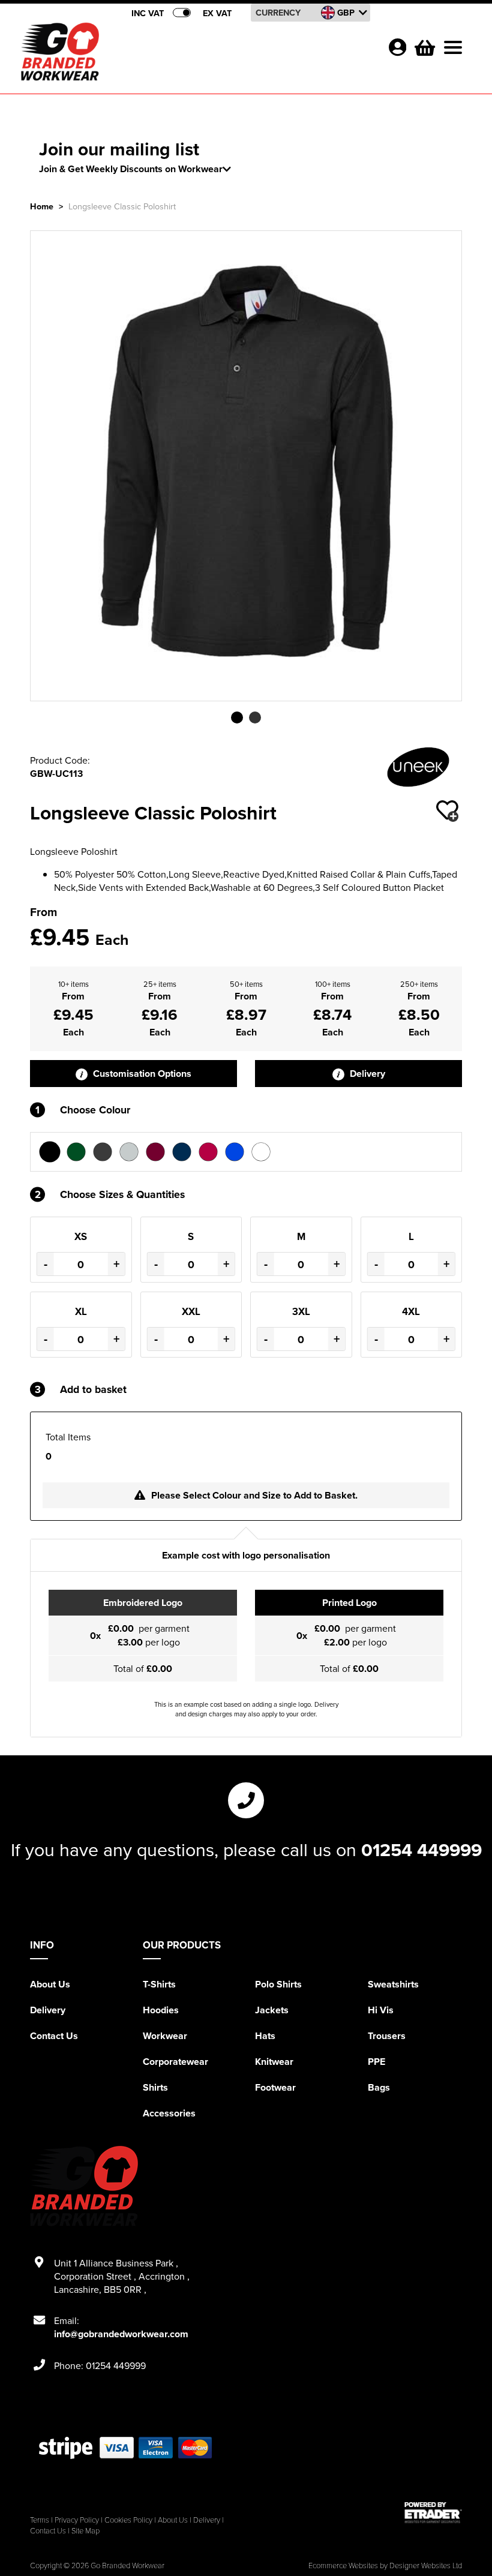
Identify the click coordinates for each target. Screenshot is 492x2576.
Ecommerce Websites (343, 2565)
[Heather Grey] (129, 1152)
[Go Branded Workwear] (60, 52)
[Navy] (182, 1152)
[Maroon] (155, 1152)
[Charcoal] (103, 1152)
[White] (261, 1152)
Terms (40, 2520)
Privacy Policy (77, 2520)
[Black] (50, 1152)
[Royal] (235, 1152)
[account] (397, 47)
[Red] (208, 1152)
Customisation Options (141, 1074)
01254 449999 (421, 1850)
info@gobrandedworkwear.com (121, 2334)
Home (42, 206)
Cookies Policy (128, 2520)
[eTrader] (433, 2512)
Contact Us (54, 2036)
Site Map (85, 2530)
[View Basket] (424, 46)
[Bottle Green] (76, 1152)
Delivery (366, 1074)
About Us (50, 1984)
